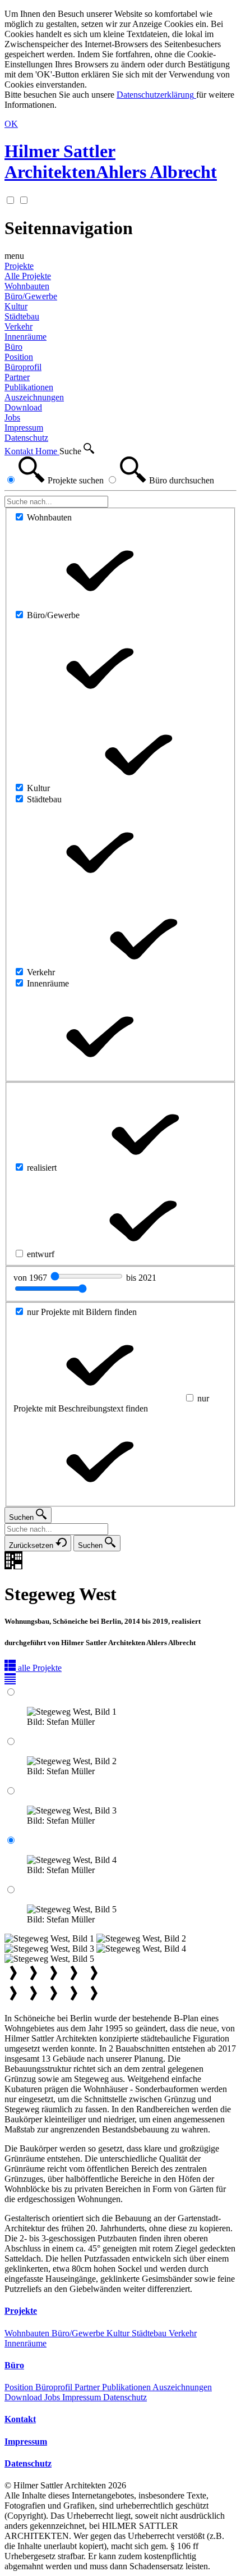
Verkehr (183, 2333)
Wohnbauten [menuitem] (27, 286)
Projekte (19, 266)
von (31, 1278)
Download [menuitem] (23, 407)
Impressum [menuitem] (24, 428)
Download (24, 2397)
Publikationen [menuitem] (29, 387)
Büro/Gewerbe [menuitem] (31, 296)
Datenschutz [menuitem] (26, 438)
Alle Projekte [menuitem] (28, 276)
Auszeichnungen (182, 2387)
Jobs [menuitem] (12, 417)
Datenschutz (125, 2397)
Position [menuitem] (19, 357)
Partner (88, 2387)
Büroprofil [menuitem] (23, 367)
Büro (13, 347)
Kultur (119, 2333)
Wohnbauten (28, 2333)
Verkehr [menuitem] (18, 326)
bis (141, 1278)
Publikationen (127, 2387)
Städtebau (150, 2333)
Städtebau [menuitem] (22, 316)
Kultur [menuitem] (16, 306)
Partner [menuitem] (17, 377)
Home (47, 451)
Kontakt (20, 451)
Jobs (53, 2397)
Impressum (83, 2397)
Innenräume (26, 2343)
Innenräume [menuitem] (26, 337)
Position (20, 2387)
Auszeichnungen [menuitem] (34, 397)
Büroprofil (55, 2387)
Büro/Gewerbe (79, 2333)
